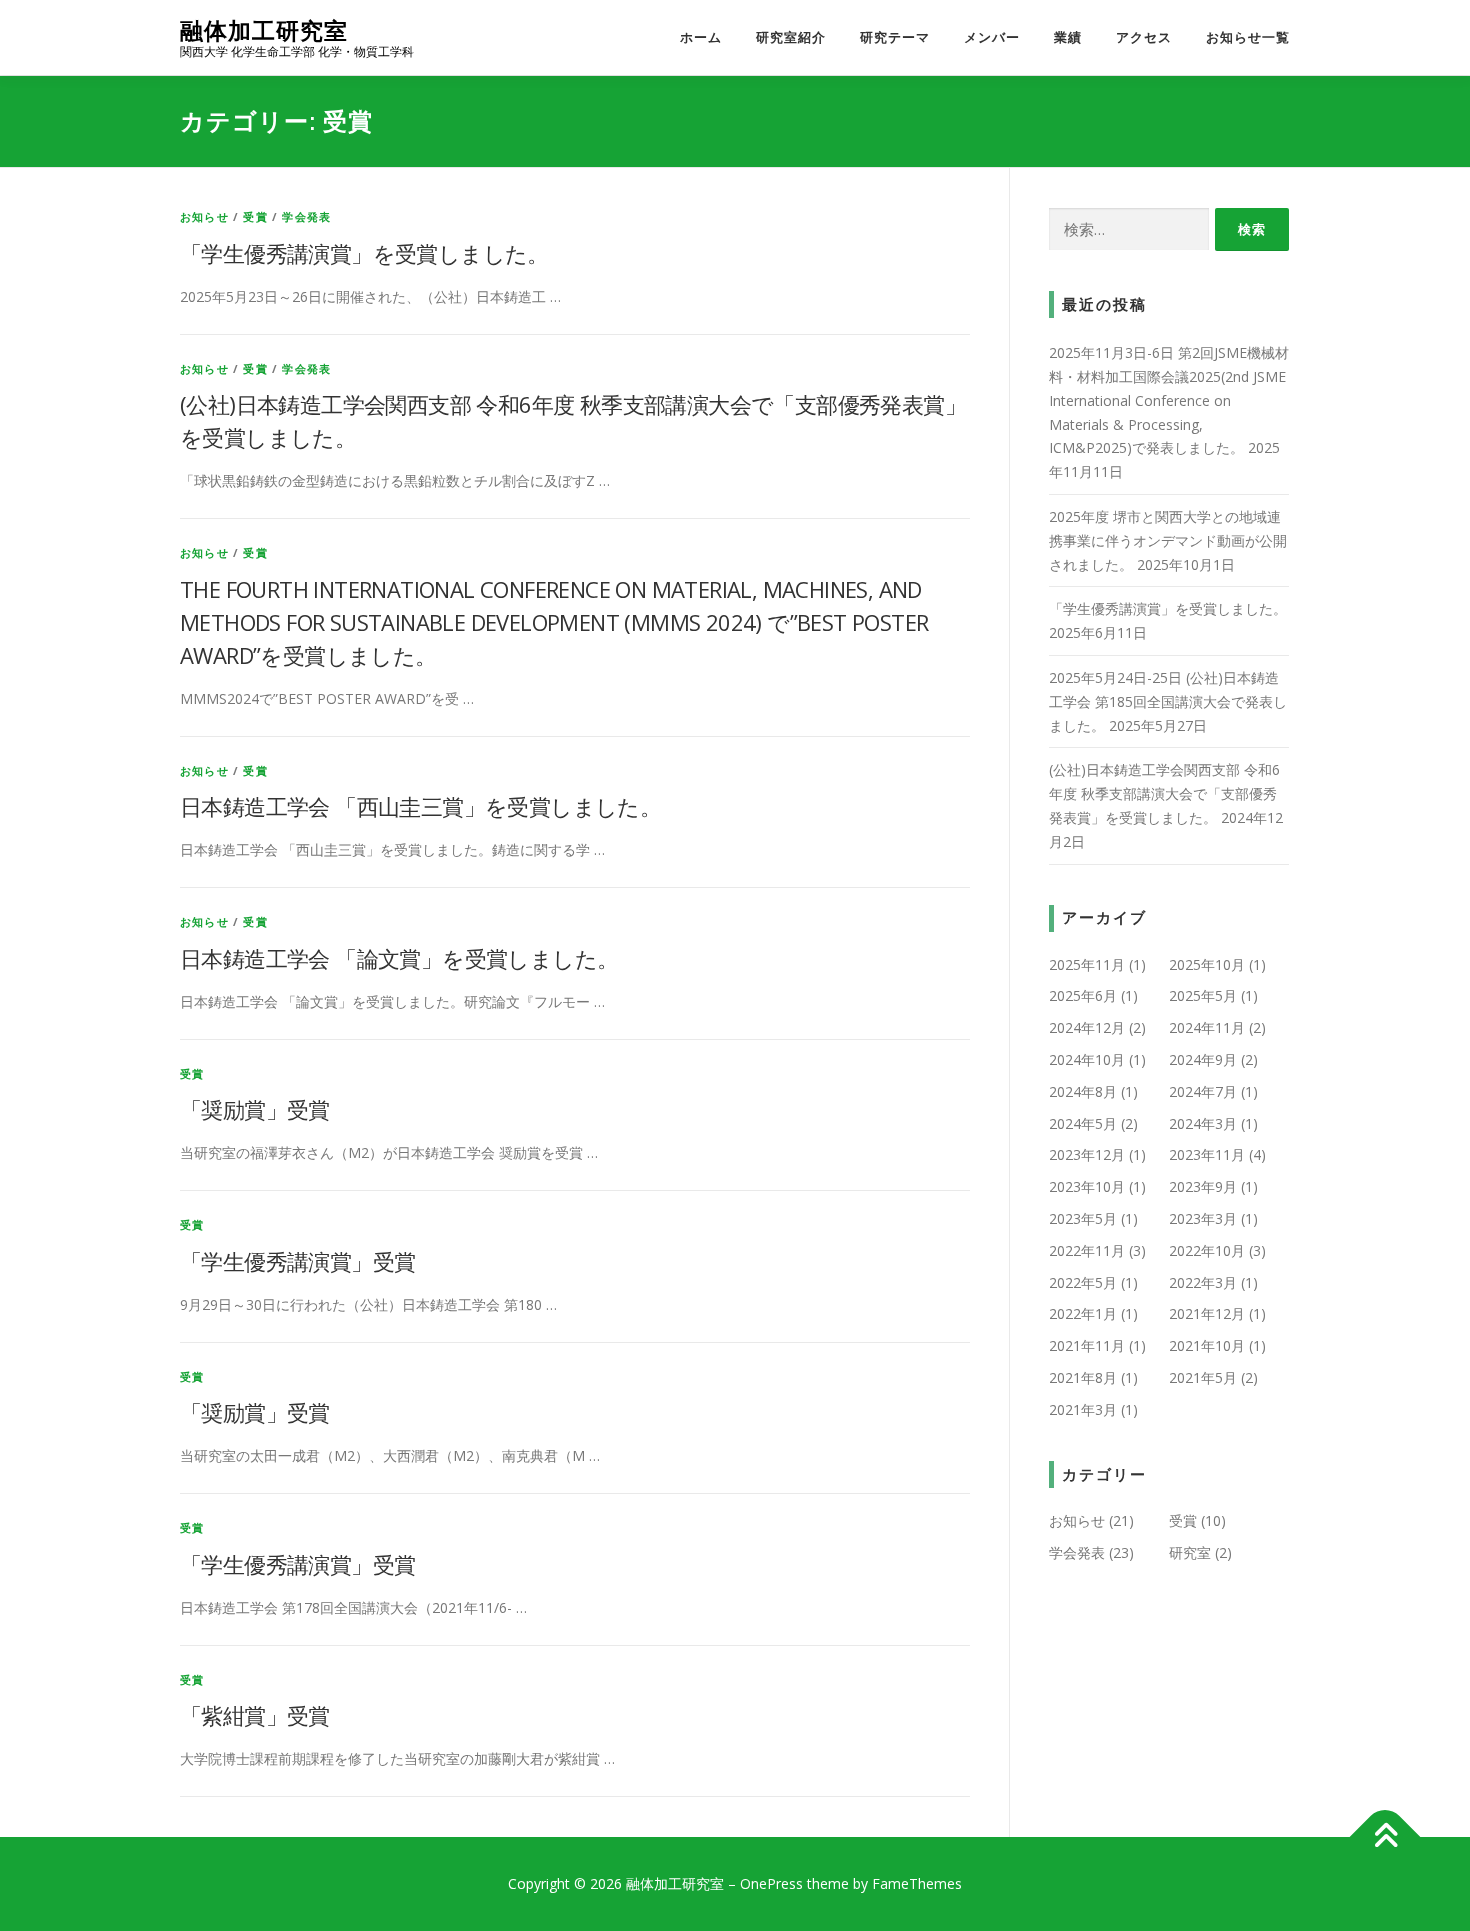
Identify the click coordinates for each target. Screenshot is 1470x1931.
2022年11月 (1087, 1250)
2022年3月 (1203, 1282)
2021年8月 (1083, 1377)
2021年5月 (1203, 1377)
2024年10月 (1087, 1059)
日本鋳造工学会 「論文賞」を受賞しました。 (399, 958)
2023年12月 (1087, 1154)
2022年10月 (1207, 1250)
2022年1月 (1083, 1313)
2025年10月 (1207, 964)
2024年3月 (1203, 1123)
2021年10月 (1207, 1345)
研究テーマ (895, 37)
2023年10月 (1087, 1186)
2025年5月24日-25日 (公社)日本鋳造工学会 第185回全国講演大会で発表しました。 (1168, 701)
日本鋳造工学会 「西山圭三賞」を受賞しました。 (420, 806)
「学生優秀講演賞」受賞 (297, 1261)
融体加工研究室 (264, 30)
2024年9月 (1203, 1059)
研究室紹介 (791, 37)
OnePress (771, 1883)
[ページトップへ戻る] (1385, 1837)
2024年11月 (1207, 1027)
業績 (1068, 37)
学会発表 (306, 216)
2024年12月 (1087, 1027)
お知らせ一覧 (1248, 37)
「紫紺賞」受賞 (255, 1715)
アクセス (1144, 37)
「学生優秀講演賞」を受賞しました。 (364, 253)
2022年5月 (1083, 1282)
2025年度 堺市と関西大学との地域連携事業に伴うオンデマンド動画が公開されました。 (1168, 540)
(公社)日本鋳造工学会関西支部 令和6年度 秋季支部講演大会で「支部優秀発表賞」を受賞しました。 (1164, 793)
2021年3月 (1083, 1409)
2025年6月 (1083, 995)
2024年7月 (1203, 1091)
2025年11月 (1087, 964)
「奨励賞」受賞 (255, 1109)
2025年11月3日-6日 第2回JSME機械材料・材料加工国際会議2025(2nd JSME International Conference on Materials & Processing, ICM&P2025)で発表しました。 (1169, 400)
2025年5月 (1203, 995)
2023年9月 (1203, 1186)
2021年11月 (1087, 1345)
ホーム (701, 37)
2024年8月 (1083, 1091)
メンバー (992, 37)
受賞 (255, 216)
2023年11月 (1207, 1154)
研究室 (1190, 1552)
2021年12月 (1207, 1313)
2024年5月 (1083, 1123)
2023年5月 (1083, 1218)
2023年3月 (1203, 1218)
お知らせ (204, 216)
